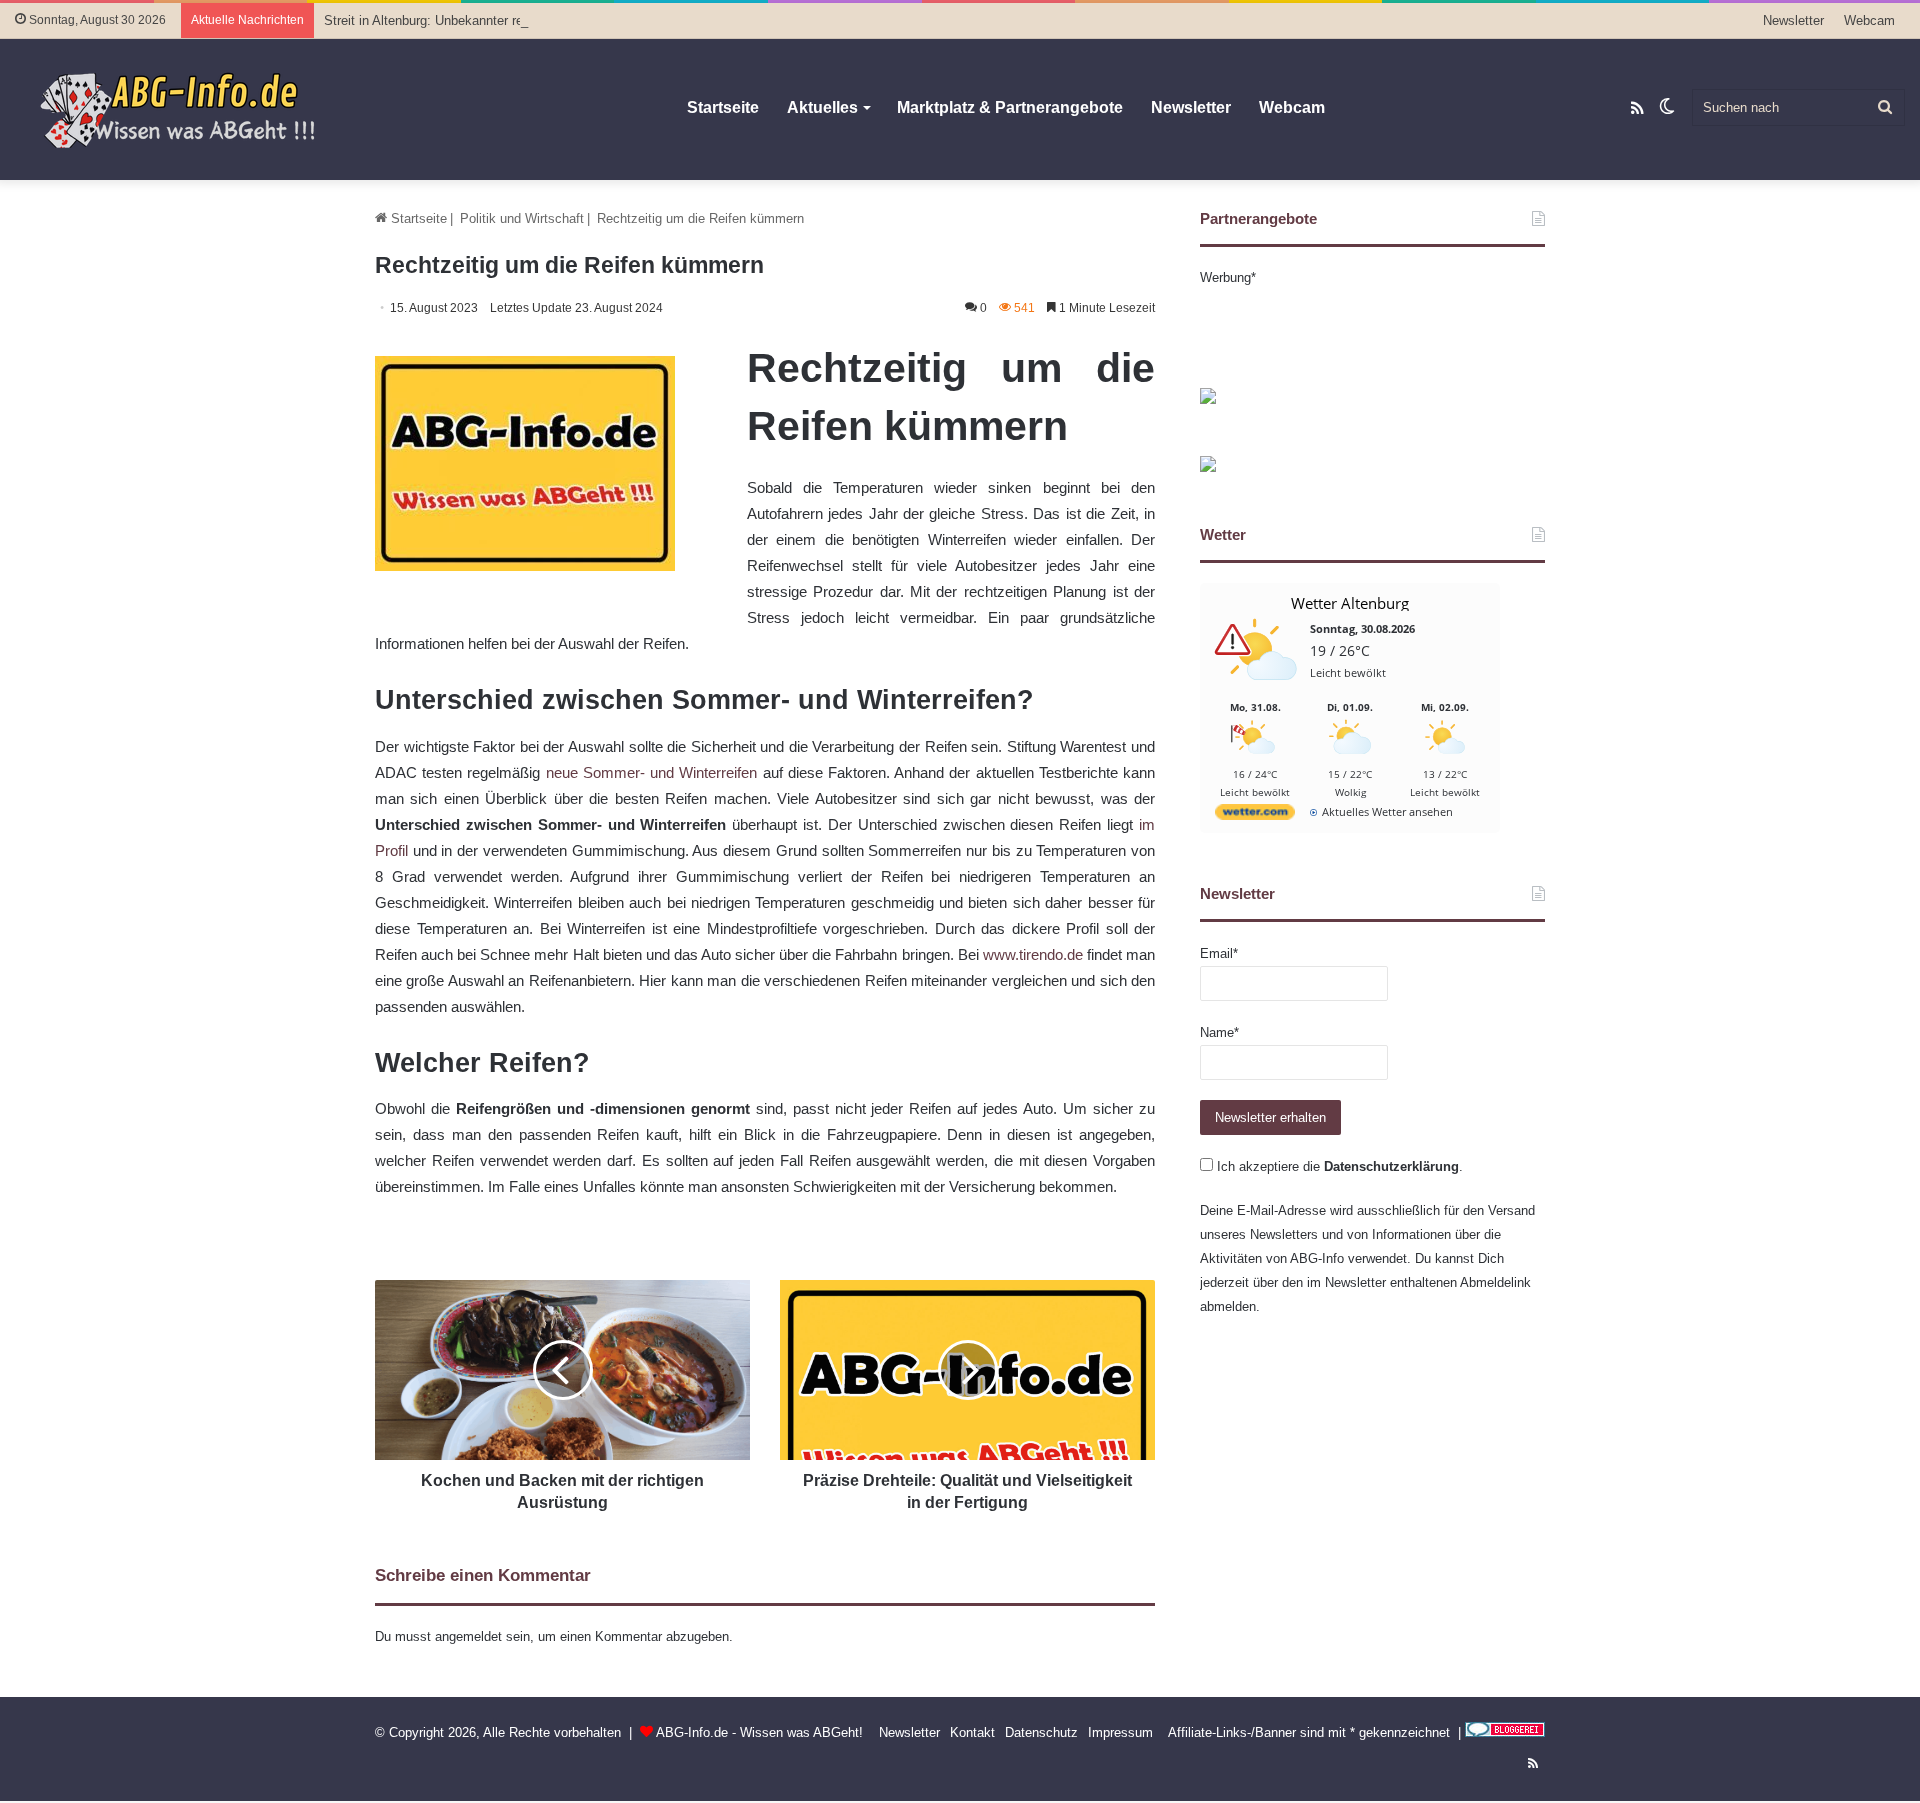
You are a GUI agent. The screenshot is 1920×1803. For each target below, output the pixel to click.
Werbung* (1228, 277)
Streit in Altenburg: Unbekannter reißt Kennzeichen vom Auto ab (509, 20)
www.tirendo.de (1033, 954)
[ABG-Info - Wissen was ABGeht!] (190, 109)
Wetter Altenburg (1350, 603)
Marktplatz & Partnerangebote (1010, 107)
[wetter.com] (1255, 815)
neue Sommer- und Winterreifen (652, 772)
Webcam (1869, 20)
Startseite (723, 107)
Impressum (1120, 1732)
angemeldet (468, 1636)
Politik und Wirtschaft (522, 218)
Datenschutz (1041, 1732)
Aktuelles (822, 107)
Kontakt (972, 1732)
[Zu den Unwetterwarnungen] (1260, 691)
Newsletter (1793, 20)
